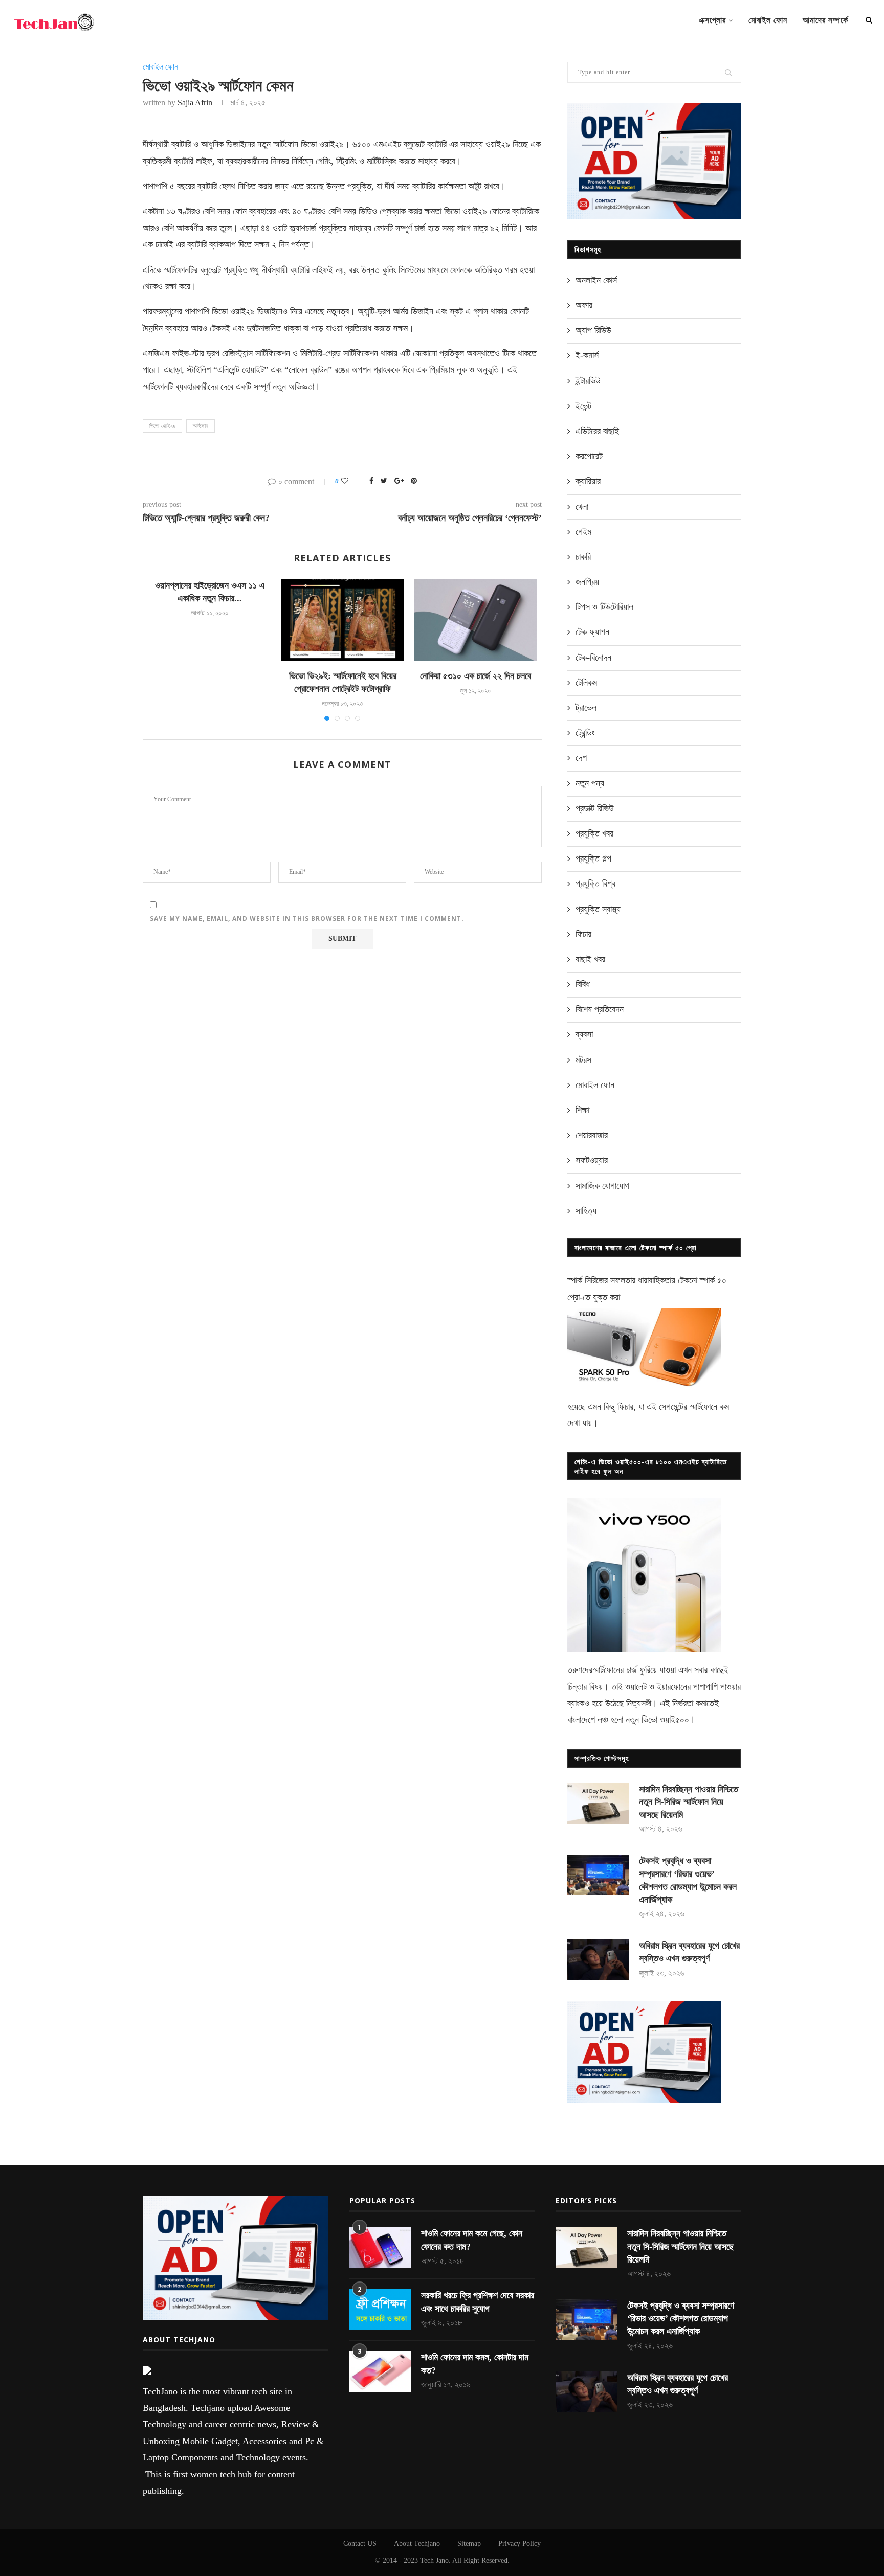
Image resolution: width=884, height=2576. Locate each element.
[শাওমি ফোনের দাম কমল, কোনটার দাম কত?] (380, 2371)
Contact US (360, 2544)
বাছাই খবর (590, 959)
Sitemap (469, 2544)
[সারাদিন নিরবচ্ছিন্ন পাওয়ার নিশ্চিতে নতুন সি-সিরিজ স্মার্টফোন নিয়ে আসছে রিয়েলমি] (598, 1803)
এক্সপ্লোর (712, 20)
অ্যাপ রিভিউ (593, 330)
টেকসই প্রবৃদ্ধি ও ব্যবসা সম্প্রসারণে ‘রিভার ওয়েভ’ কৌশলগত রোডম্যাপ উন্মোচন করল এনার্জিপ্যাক (688, 1880)
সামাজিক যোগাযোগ (602, 1186)
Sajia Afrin (195, 103)
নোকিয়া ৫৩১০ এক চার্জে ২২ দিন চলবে (476, 676)
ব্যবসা (584, 1034)
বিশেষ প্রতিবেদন (600, 1009)
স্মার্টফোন (201, 426)
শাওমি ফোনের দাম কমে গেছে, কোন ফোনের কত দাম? (472, 2240)
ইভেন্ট (583, 406)
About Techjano (417, 2544)
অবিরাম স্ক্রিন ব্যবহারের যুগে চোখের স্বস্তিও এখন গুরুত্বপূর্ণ (689, 1952)
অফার (584, 305)
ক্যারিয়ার (588, 481)
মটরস (583, 1060)
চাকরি (583, 557)
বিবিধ (583, 984)
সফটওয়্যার (592, 1160)
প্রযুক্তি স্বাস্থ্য (598, 909)
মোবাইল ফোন (768, 20)
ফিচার (583, 934)
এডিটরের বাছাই (597, 431)
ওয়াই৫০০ (675, 1720)
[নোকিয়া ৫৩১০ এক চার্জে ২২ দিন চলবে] (476, 620)
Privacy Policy (520, 2544)
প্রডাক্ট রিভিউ (595, 808)
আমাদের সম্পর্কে (825, 20)
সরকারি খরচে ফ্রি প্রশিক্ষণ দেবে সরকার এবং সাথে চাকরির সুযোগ (478, 2302)
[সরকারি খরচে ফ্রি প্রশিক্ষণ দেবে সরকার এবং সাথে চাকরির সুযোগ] (380, 2310)
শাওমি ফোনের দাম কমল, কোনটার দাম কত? (475, 2364)
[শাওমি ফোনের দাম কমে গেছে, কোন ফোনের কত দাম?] (380, 2248)
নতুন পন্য (590, 783)
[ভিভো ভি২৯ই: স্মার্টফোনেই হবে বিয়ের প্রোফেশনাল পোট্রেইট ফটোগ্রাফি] (343, 620)
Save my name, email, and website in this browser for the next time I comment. (307, 919)
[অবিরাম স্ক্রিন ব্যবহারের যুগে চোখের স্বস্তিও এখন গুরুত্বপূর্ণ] (598, 1960)
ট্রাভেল (586, 708)
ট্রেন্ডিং (585, 733)
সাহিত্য (586, 1211)
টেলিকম (586, 683)
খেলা (582, 507)
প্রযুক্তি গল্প (593, 858)
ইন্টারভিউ (588, 381)
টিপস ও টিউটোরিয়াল (604, 607)
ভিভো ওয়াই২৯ (162, 426)
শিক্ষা (582, 1110)
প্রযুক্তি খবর (594, 833)
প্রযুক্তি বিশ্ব (595, 884)
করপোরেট (589, 456)
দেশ (581, 758)
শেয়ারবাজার (592, 1135)
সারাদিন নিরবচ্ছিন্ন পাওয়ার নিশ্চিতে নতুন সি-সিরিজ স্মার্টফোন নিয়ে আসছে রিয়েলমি (689, 1802)
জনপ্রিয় (587, 582)
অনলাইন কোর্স (596, 280)
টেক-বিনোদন (593, 658)
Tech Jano (434, 2560)
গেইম (583, 532)
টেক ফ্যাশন (592, 632)
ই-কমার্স (587, 355)
